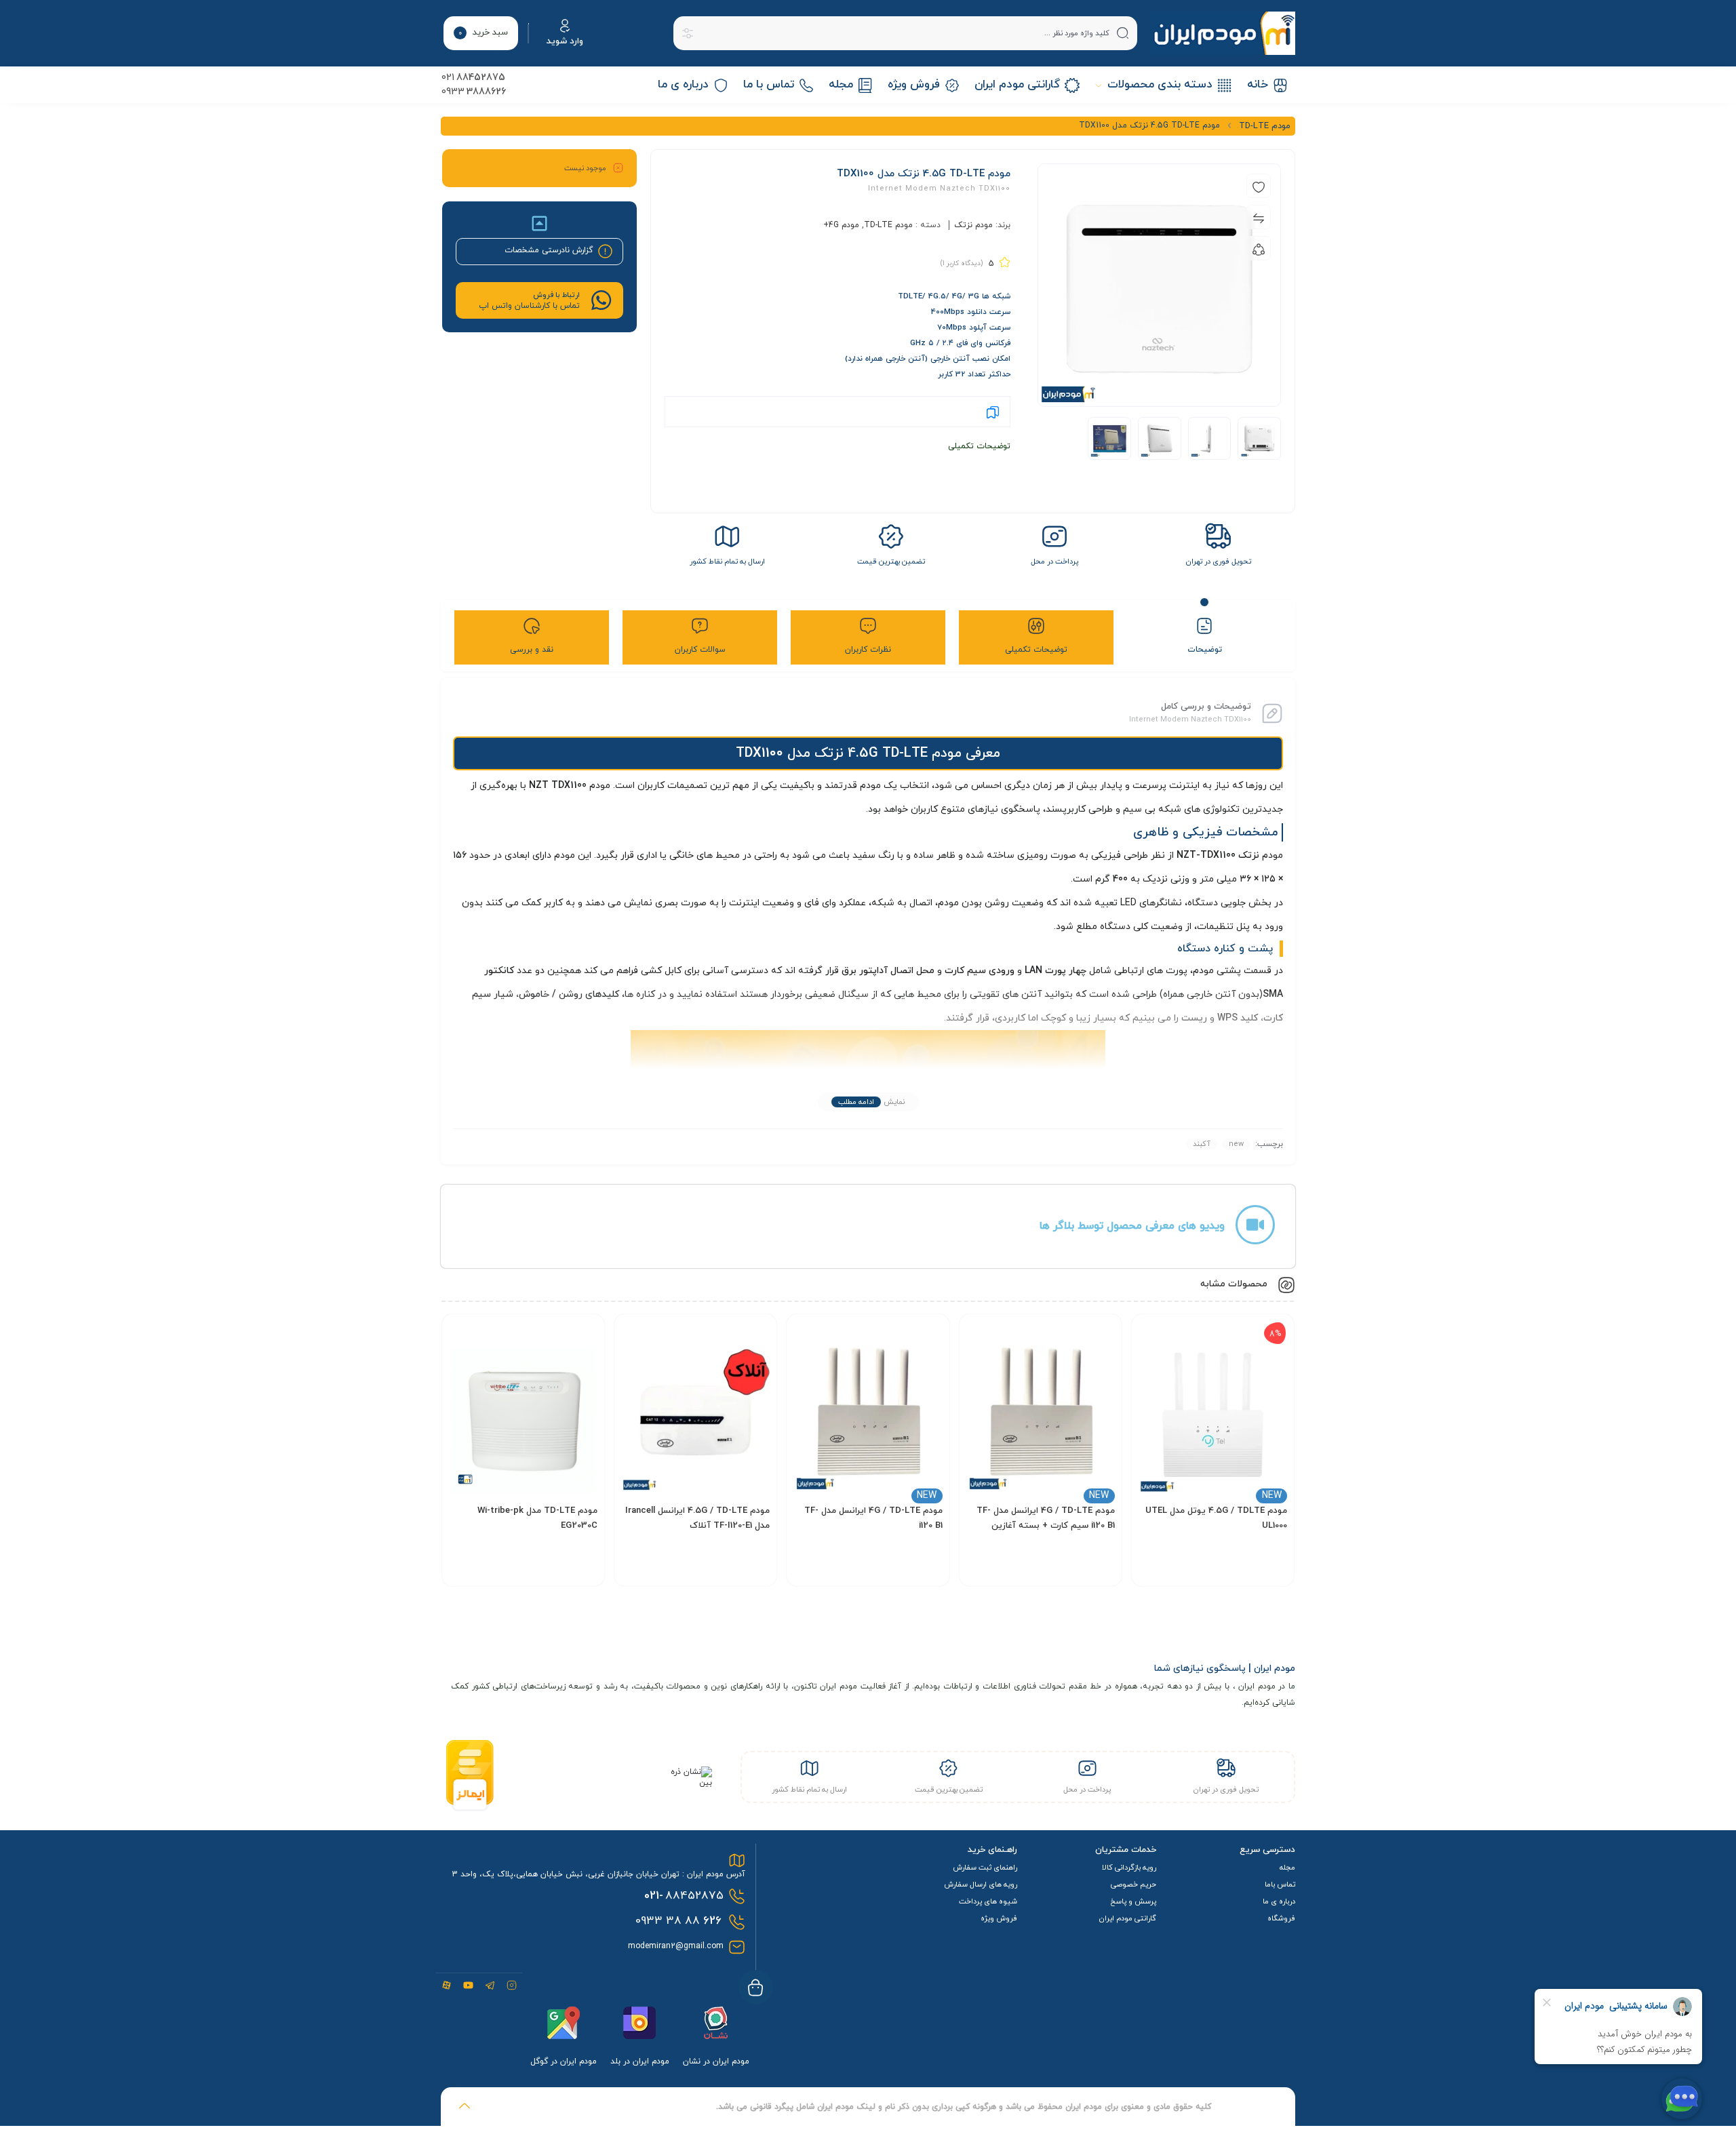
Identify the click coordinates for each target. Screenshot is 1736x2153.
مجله (1287, 1868)
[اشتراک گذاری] (1259, 248)
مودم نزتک (973, 225)
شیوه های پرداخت (988, 1901)
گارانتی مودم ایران (1128, 1918)
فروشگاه (1281, 1918)
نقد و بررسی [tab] (532, 650)
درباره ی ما (1279, 1901)
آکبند (1202, 1144)
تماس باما (1280, 1884)
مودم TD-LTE (888, 225)
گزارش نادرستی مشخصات (549, 250)
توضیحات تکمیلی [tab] (1036, 650)
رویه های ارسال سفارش (981, 1884)
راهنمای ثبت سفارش (985, 1868)
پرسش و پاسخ (1133, 1901)
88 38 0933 (678, 1921)
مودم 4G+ (841, 225)
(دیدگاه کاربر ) (962, 263)
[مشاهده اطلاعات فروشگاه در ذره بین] (687, 1783)
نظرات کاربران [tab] (868, 650)
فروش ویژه (999, 1918)
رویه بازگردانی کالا (1129, 1868)
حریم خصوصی (1133, 1884)
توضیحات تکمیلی (979, 446)
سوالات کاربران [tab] (700, 650)
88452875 (684, 1896)
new (1236, 1144)
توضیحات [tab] (1205, 650)
